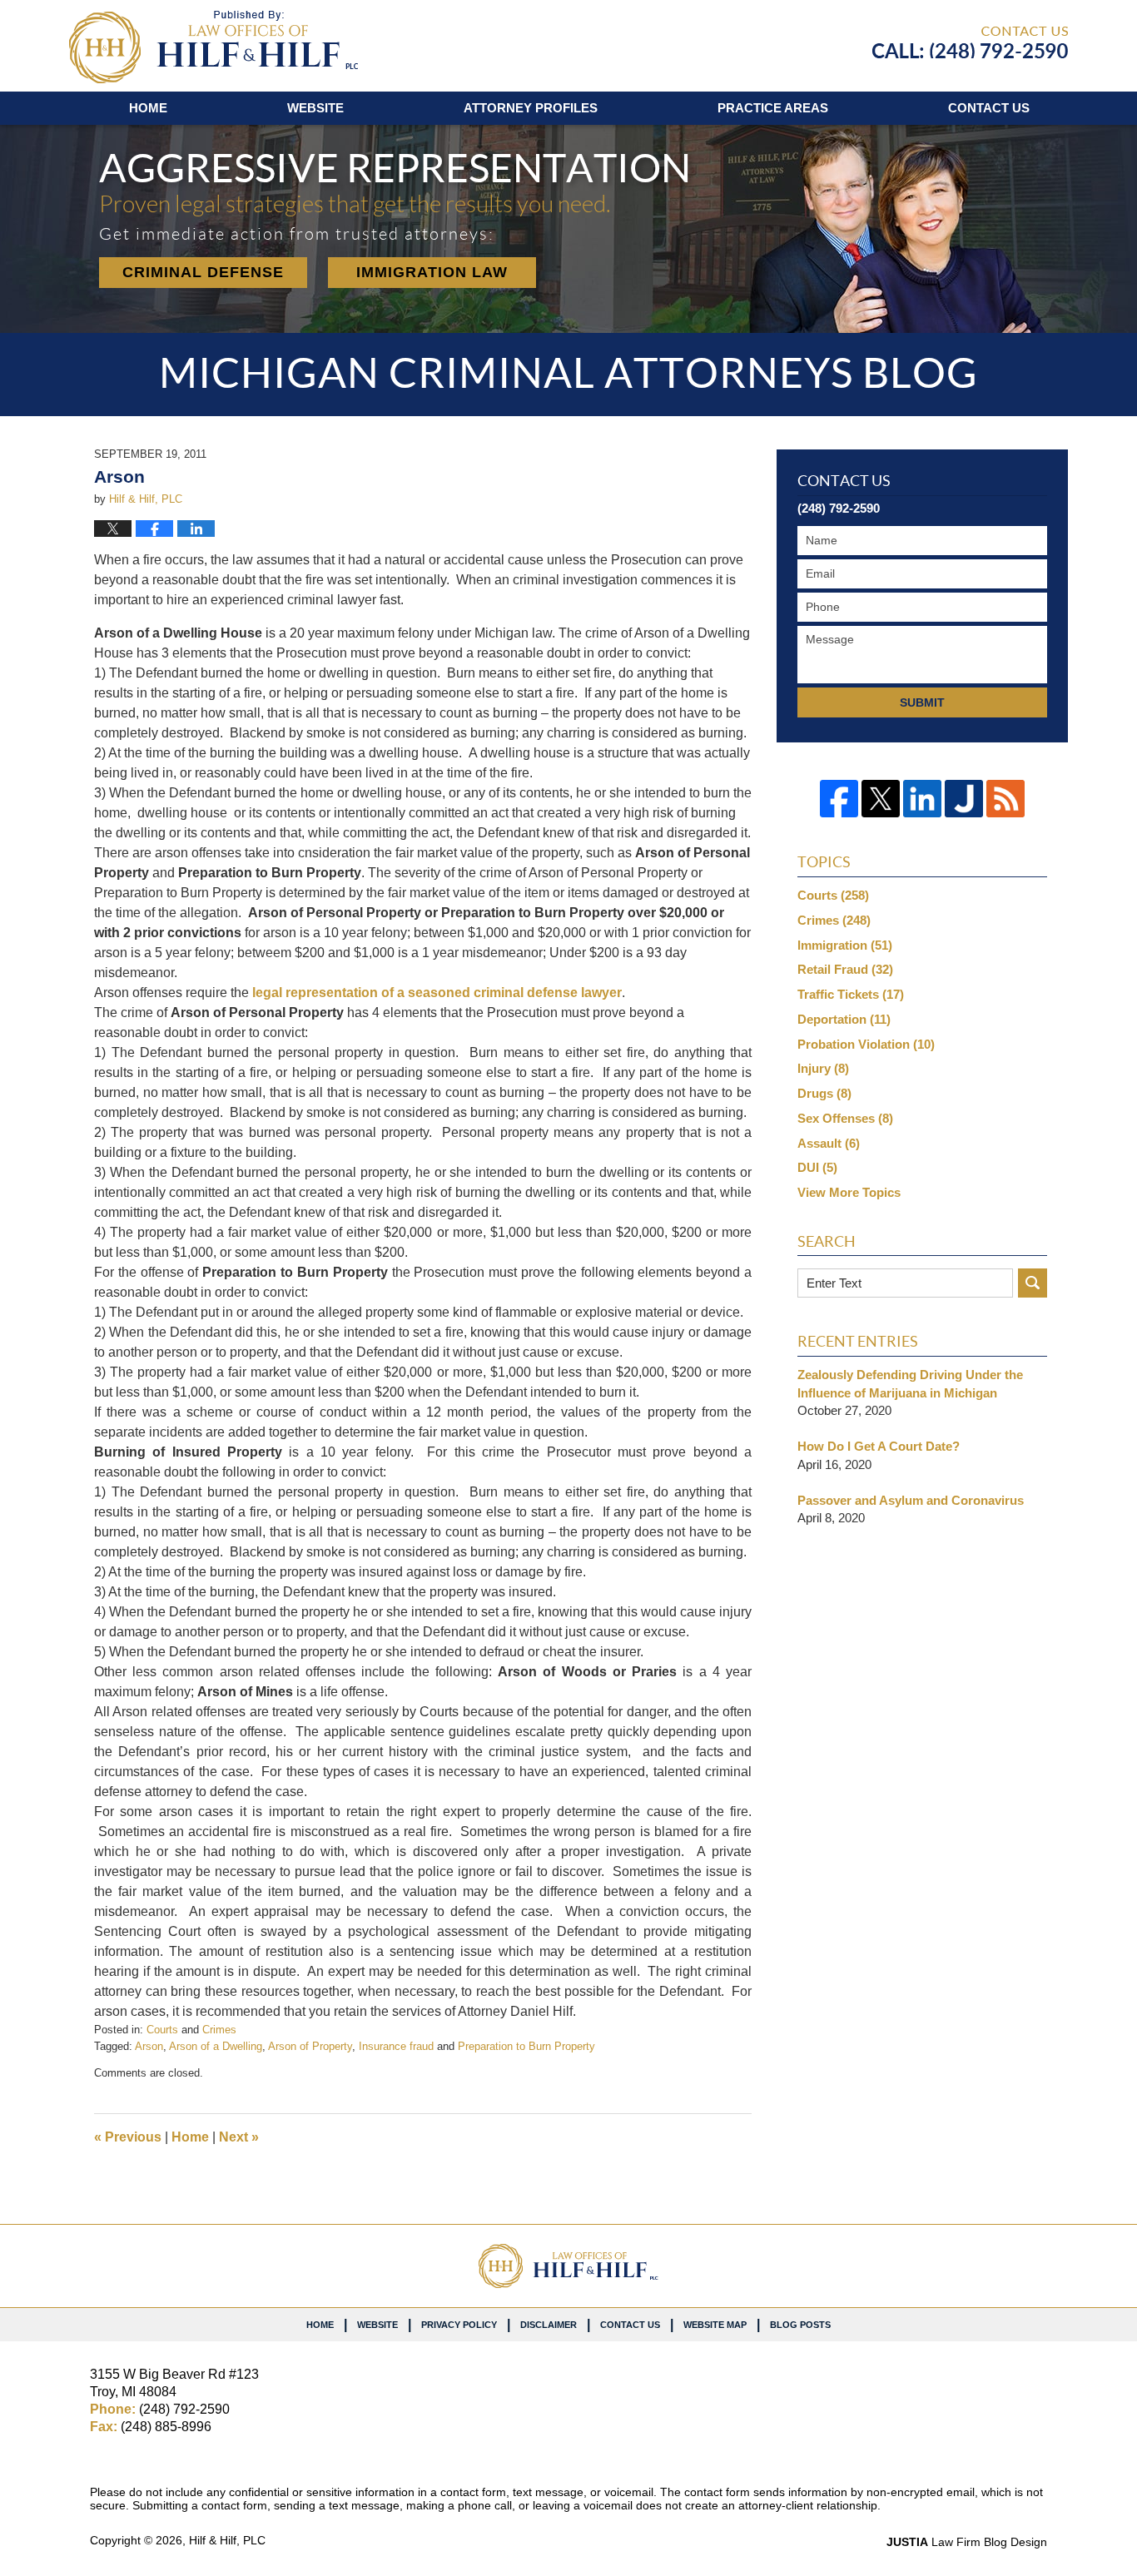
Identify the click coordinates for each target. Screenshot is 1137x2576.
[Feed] (1005, 799)
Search (1033, 1283)
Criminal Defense (203, 272)
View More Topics (849, 1192)
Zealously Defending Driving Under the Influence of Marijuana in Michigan (910, 1384)
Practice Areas (773, 108)
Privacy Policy (459, 2325)
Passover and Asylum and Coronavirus (911, 1500)
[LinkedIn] (922, 799)
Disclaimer (549, 2325)
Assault (829, 1143)
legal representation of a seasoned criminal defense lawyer (437, 993)
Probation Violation (866, 1044)
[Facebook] (839, 799)
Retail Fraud (845, 969)
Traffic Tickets (851, 994)
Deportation (844, 1019)
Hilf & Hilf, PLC (227, 2540)
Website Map (715, 2325)
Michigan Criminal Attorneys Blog (213, 47)
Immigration (845, 945)
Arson (149, 2046)
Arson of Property (310, 2046)
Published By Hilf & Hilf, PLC (970, 42)
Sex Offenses (845, 1118)
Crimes (219, 2030)
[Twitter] (881, 799)
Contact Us (630, 2325)
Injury (823, 1068)
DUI (817, 1167)
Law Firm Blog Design (967, 2542)
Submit (922, 702)
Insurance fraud (396, 2046)
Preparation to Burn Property (526, 2046)
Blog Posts (800, 2325)
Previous (128, 2137)
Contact (989, 108)
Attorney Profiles (531, 108)
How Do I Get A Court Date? (879, 1446)
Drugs (824, 1093)
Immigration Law (432, 272)
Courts (162, 2030)
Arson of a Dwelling (216, 2046)
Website (315, 108)
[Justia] (964, 799)
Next (239, 2137)
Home (148, 108)
